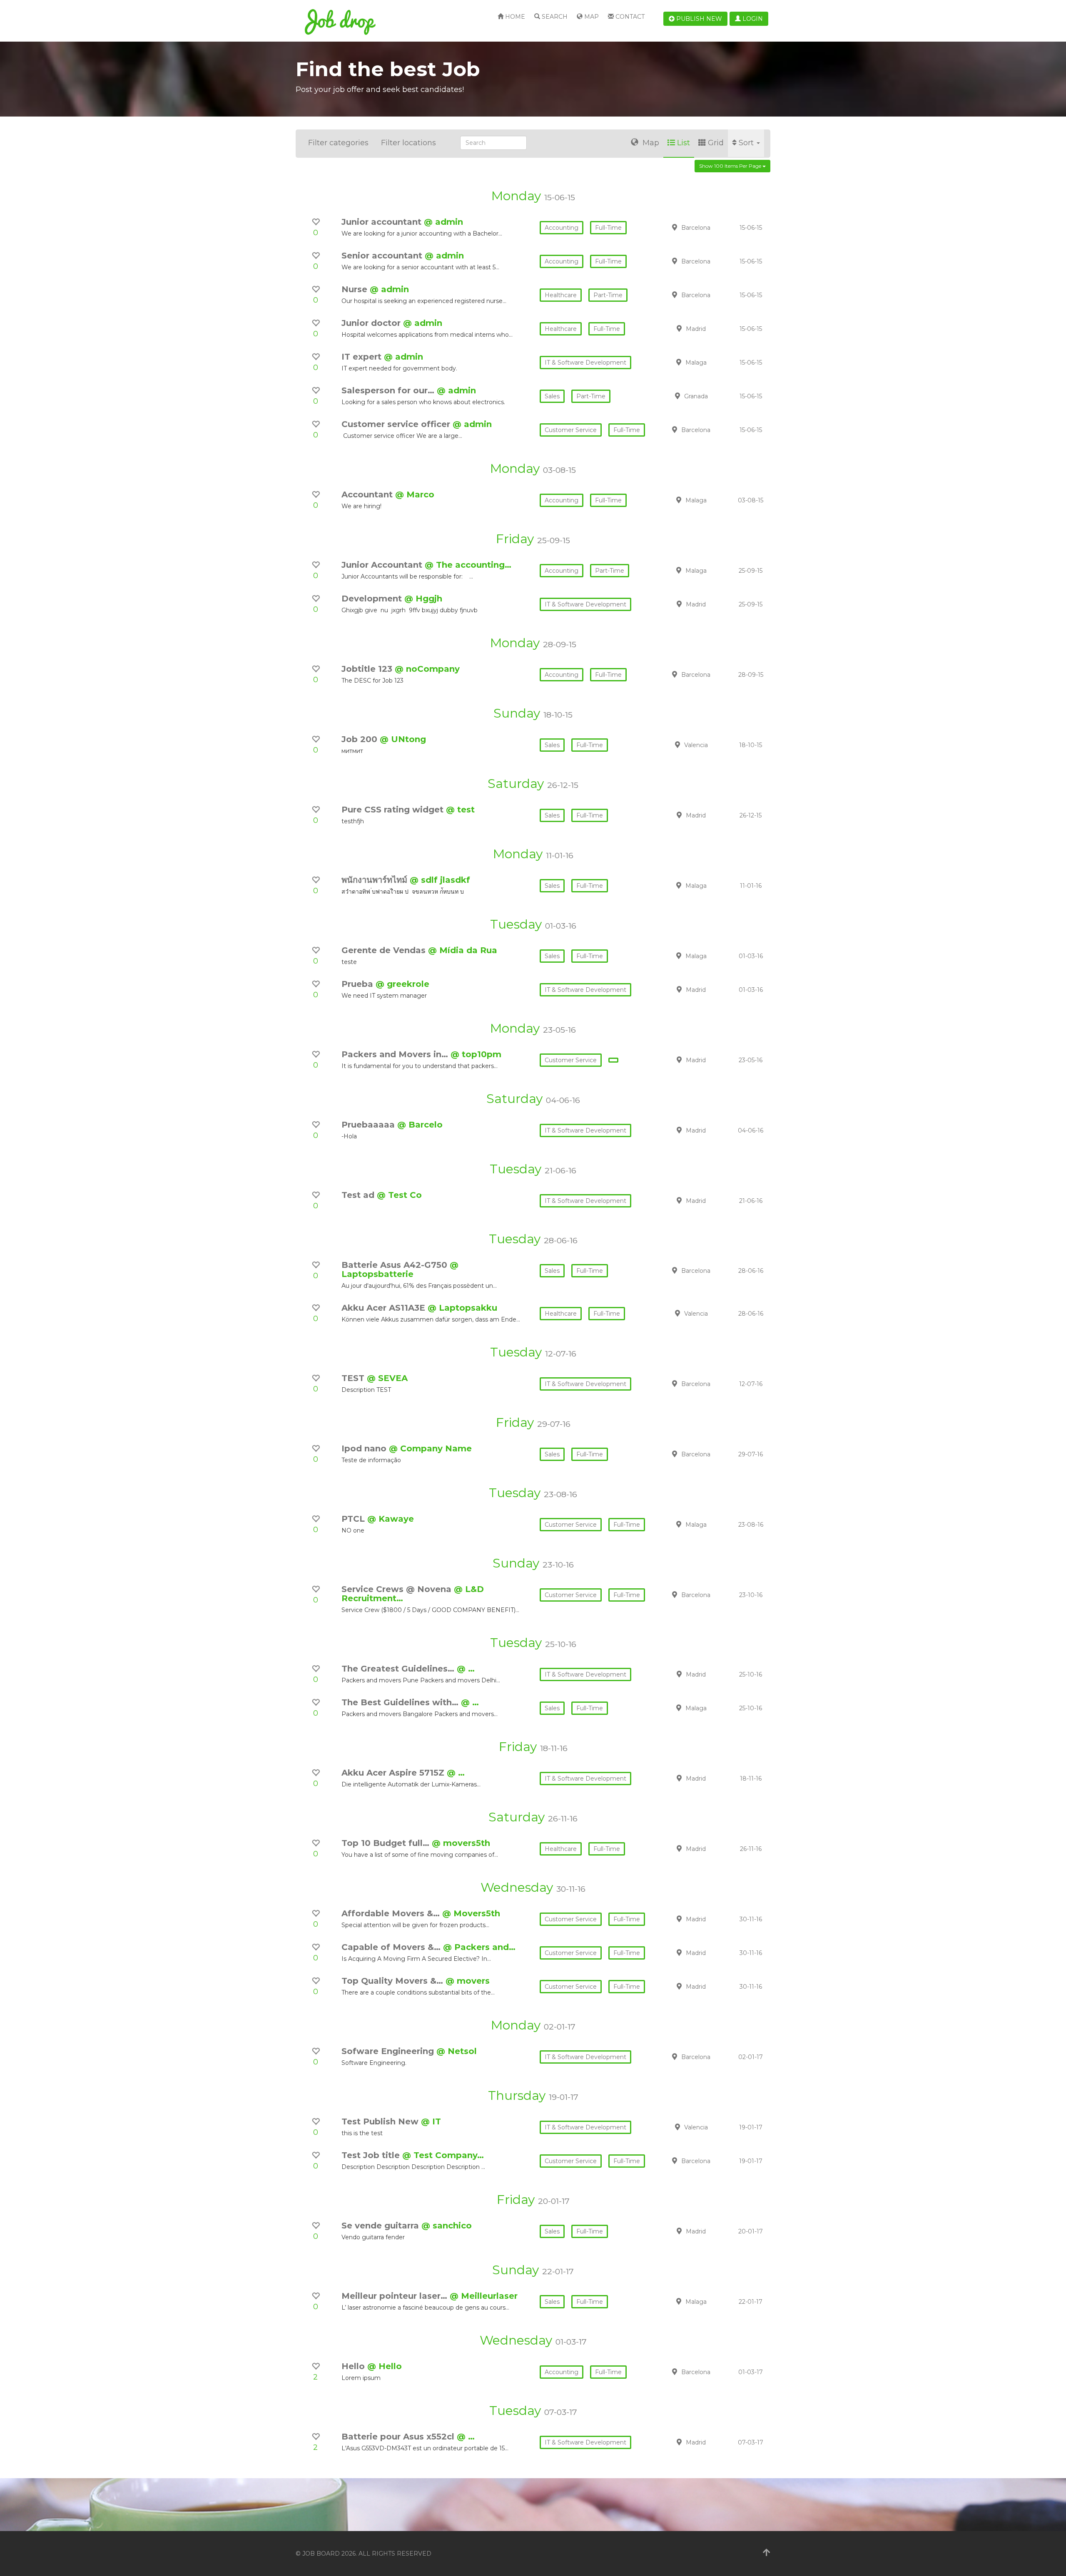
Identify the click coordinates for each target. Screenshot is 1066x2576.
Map (591, 17)
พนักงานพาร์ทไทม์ (376, 880)
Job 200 (361, 739)
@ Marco (415, 494)
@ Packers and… (479, 1947)
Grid (716, 143)
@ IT (431, 2121)
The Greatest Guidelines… (399, 1669)
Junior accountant (383, 222)
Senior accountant (383, 256)
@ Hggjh (423, 599)
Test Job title (372, 2155)
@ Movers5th (471, 1913)
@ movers (468, 1981)
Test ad (359, 1195)
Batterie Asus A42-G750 (396, 1265)
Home (514, 17)
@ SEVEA (387, 1378)
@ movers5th (461, 1843)
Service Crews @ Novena (398, 1589)
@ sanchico (447, 2226)
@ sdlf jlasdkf (440, 880)
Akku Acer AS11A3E (385, 1308)
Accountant (368, 494)
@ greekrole (402, 984)
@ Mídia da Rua (463, 950)
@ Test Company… (443, 2155)
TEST (354, 1378)
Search (554, 17)
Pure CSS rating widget (394, 810)
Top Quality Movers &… (394, 1981)
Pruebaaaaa (369, 1125)
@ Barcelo (420, 1125)
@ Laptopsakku (462, 1308)
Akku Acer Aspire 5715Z (394, 1773)
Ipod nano (365, 1448)
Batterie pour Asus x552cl (399, 2437)
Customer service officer (397, 424)
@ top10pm (476, 1054)
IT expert (363, 357)
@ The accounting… (468, 565)
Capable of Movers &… (392, 1947)
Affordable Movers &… (392, 1913)
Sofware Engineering (389, 2051)
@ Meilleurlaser (484, 2296)
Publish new (698, 19)
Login (752, 19)
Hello (354, 2366)
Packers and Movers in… (396, 1054)
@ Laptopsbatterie (400, 1269)
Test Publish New (381, 2121)
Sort (747, 143)
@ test (460, 810)
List (684, 143)
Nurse (356, 289)
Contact (629, 17)
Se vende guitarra (381, 2226)
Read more (712, 227)
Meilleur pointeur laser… (396, 2296)
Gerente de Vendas (385, 950)
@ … (466, 1669)
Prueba (359, 984)
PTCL (354, 1519)
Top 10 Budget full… (387, 1843)
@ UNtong (403, 739)
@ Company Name (430, 1448)
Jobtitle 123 (368, 669)
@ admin (443, 222)
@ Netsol (457, 2051)
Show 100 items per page (731, 166)
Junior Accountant (383, 565)
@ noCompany (427, 669)
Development (373, 599)
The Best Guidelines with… (401, 1702)
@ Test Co (399, 1195)
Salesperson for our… (389, 390)
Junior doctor (372, 323)
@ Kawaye (391, 1519)
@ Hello (385, 2366)
